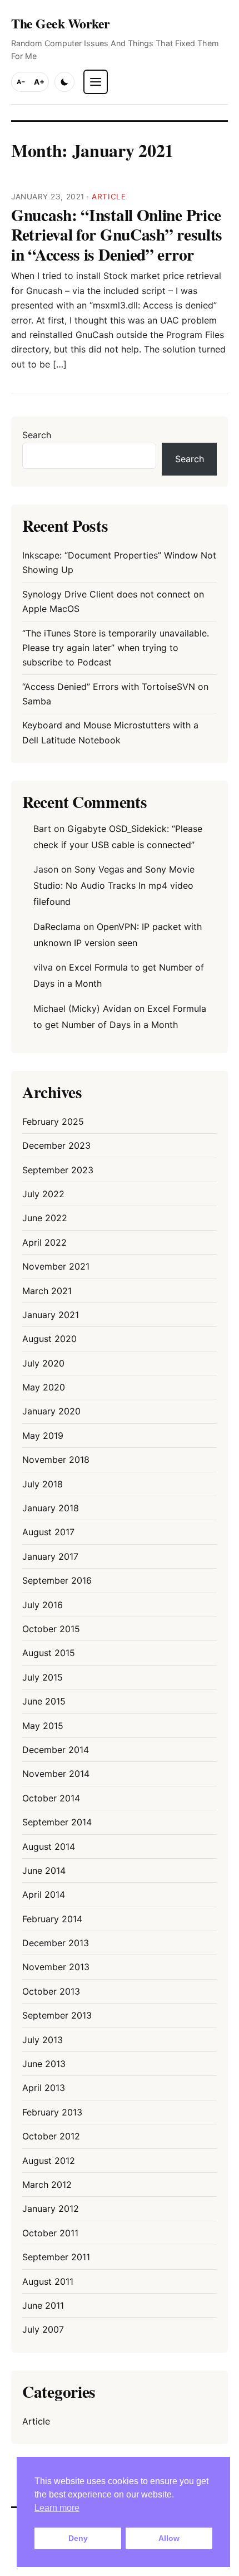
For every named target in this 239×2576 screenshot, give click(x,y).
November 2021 (56, 1266)
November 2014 (56, 1774)
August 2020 (49, 1339)
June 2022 (45, 1218)
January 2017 (50, 1556)
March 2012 (47, 2185)
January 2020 (51, 1411)
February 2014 (52, 1919)
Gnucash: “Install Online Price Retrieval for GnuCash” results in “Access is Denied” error (117, 234)
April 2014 (44, 1894)
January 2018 (51, 1508)
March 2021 (47, 1291)
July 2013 (43, 2040)
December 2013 (56, 1943)
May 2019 (43, 1436)
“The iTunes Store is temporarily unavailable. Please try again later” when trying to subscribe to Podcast (116, 648)
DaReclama (57, 927)
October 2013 (51, 1991)
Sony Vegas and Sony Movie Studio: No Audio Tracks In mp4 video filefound (114, 885)
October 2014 (51, 1798)
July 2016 (43, 1605)
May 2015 (43, 1726)
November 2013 (56, 1967)
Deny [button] (78, 2538)
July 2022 (43, 1194)
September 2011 (56, 2257)
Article (109, 197)
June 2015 (44, 1701)
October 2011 (50, 2233)
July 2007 (43, 2329)
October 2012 (51, 2136)
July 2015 (43, 1677)
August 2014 (49, 1847)
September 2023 (58, 1170)
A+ (39, 82)
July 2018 (43, 1484)
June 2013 (44, 2064)
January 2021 (51, 1315)
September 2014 (57, 1822)
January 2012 (51, 2208)
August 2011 (48, 2281)
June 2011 (43, 2305)
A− (21, 82)
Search (37, 435)
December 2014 (56, 1750)
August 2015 (49, 1653)
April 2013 (44, 2088)
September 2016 (57, 1580)
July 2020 (43, 1363)
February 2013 (52, 2112)
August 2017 (48, 1532)
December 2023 (56, 1145)
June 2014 (44, 1870)
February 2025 (53, 1122)
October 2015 (51, 1629)
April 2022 (44, 1242)
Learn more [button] (57, 2508)
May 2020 (44, 1387)
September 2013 (57, 2015)
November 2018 (56, 1460)
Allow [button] (169, 2538)
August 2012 (49, 2161)
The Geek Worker (61, 23)
